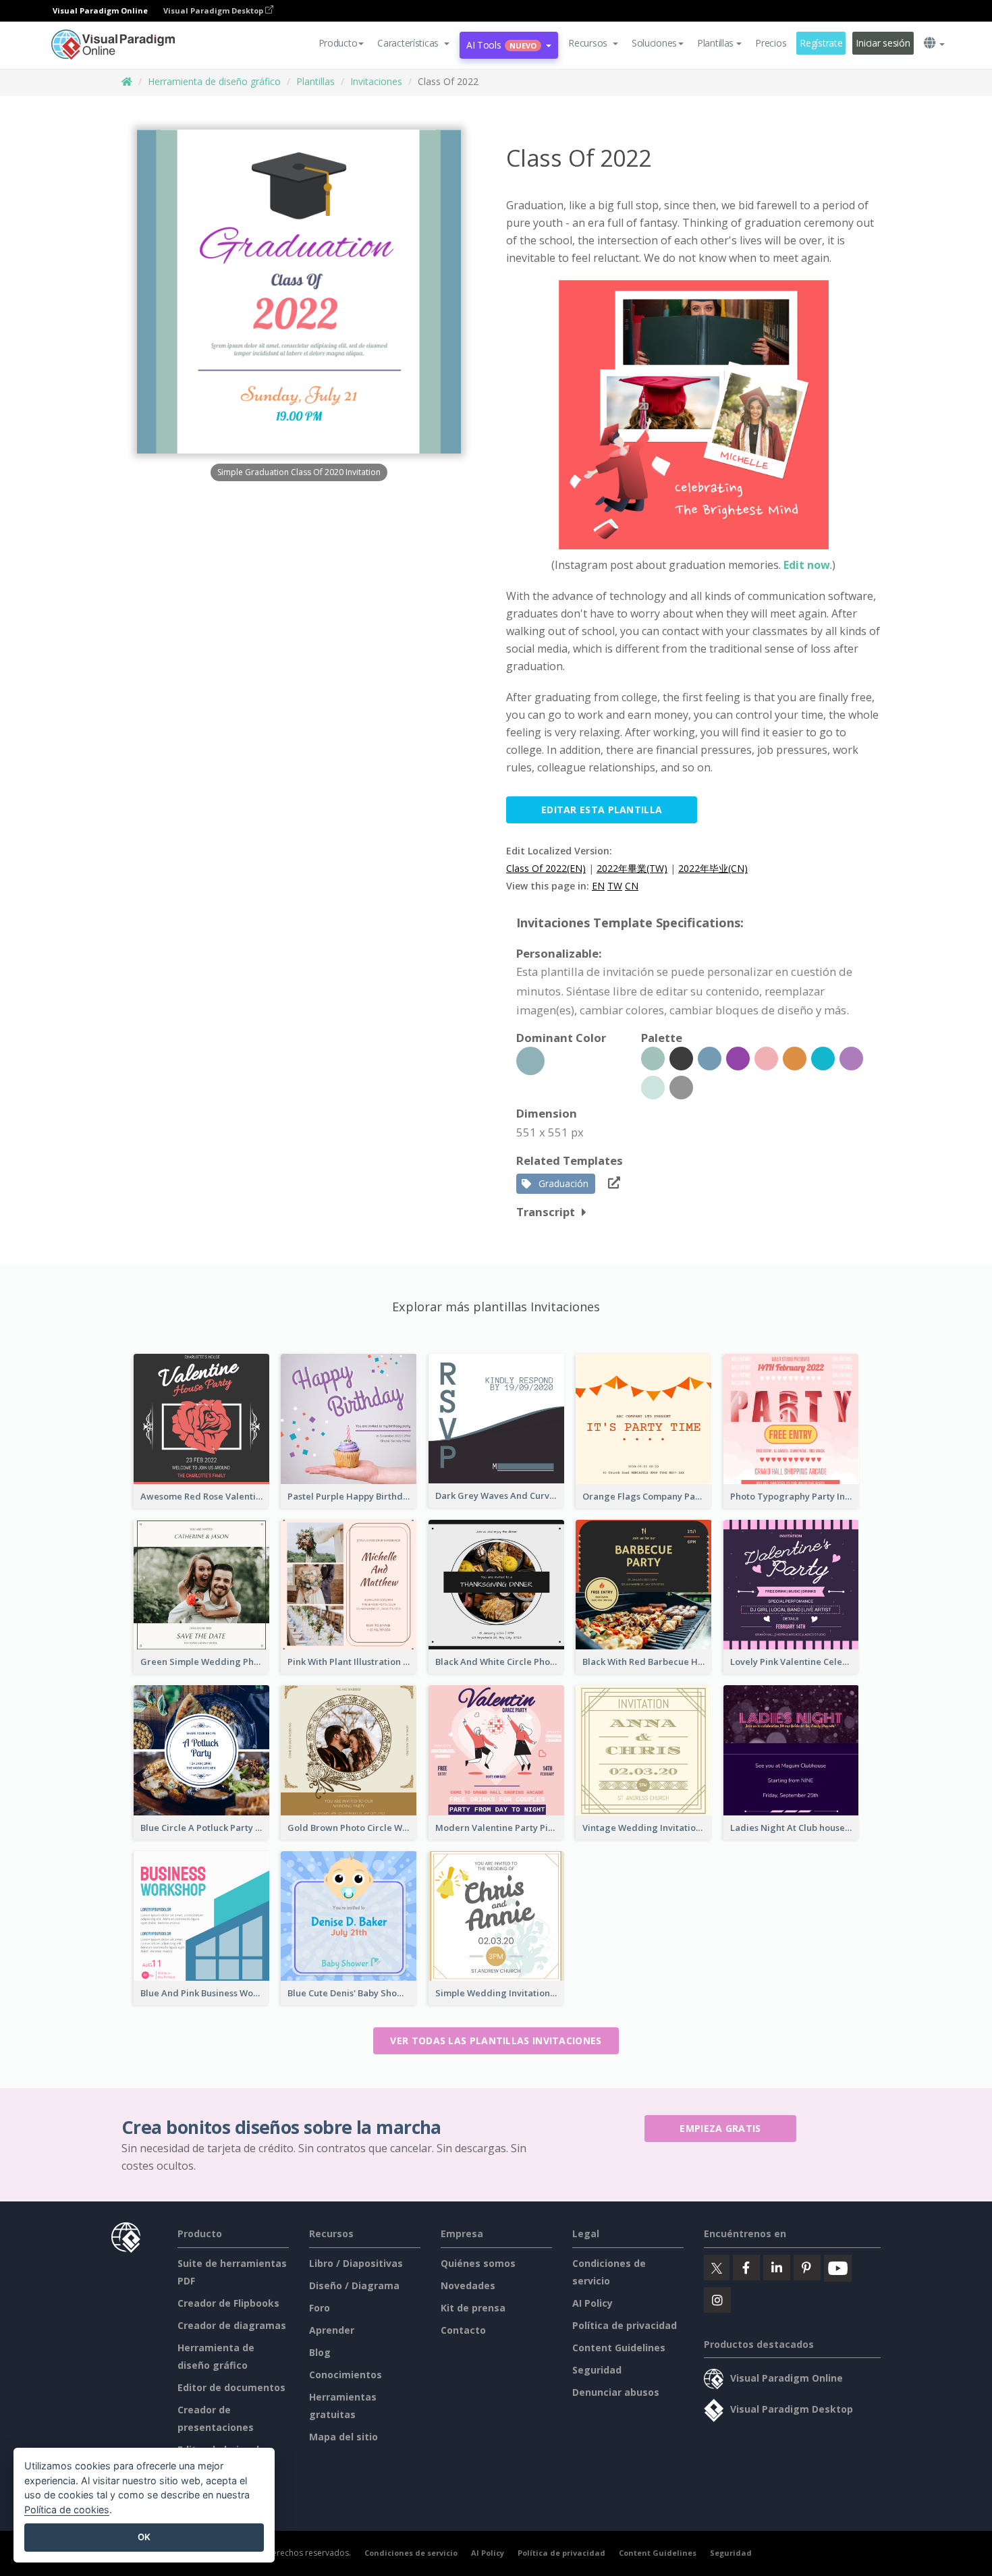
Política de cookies (67, 2510)
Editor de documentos (231, 2387)
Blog (320, 2352)
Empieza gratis (720, 2128)
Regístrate (821, 43)
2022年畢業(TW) (632, 868)
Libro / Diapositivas (356, 2263)
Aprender (332, 2330)
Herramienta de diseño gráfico (214, 81)
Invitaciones (376, 81)
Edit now (807, 565)
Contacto (463, 2330)
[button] (413, 43)
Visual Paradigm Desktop (214, 10)
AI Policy (593, 2303)
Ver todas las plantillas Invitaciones (496, 2040)
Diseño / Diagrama (354, 2285)
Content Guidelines (619, 2348)
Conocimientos (346, 2375)
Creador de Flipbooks (228, 2303)
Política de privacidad (625, 2325)
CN (632, 886)
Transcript (546, 1212)
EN (598, 886)
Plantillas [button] (715, 43)
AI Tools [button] (501, 45)
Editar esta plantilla (602, 810)
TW (615, 886)
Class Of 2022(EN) (546, 868)
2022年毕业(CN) (713, 868)
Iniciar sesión (883, 43)
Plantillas (315, 81)
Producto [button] (338, 43)
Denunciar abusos (616, 2392)
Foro (320, 2308)
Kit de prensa (473, 2308)
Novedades (468, 2285)
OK (144, 2537)
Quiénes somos (478, 2263)
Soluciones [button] (654, 43)
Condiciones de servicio (411, 2553)
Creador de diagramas (232, 2325)
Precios (771, 43)
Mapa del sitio (343, 2437)
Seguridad (597, 2370)
